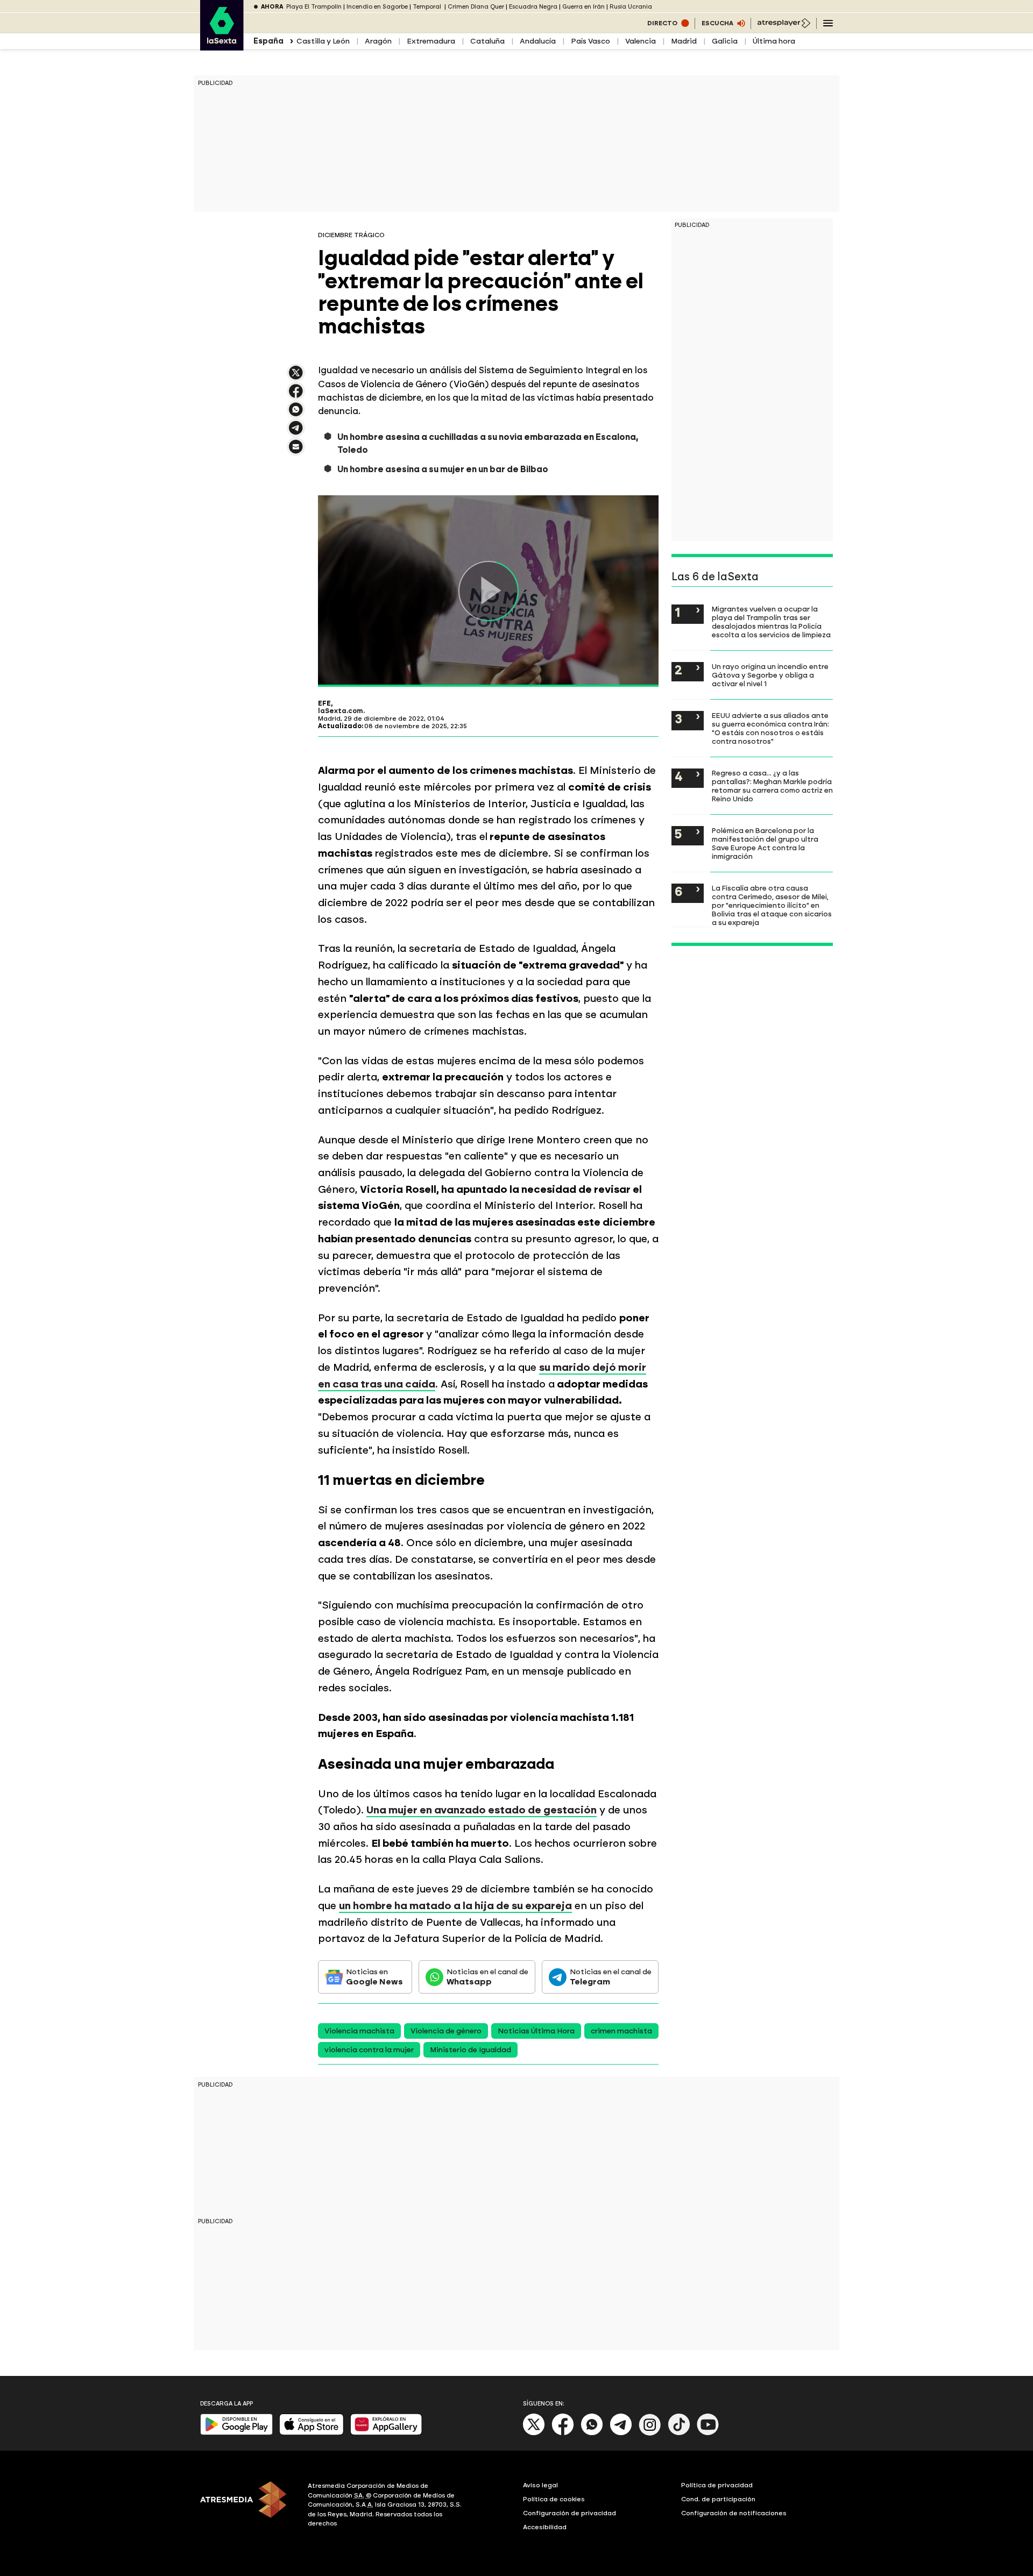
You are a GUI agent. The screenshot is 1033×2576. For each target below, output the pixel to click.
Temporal (428, 7)
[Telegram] (621, 2433)
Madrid (684, 41)
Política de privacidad (717, 2485)
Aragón (378, 41)
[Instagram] (650, 2433)
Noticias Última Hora (536, 2031)
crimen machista (621, 2031)
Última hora (774, 41)
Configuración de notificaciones (734, 2513)
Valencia (641, 41)
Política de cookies (554, 2499)
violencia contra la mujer (369, 2050)
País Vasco (590, 41)
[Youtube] (708, 2433)
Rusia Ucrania (631, 7)
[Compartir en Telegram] (296, 433)
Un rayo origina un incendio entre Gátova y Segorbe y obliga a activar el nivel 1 (770, 675)
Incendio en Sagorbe (377, 7)
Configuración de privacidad (569, 2513)
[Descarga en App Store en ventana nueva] (312, 2433)
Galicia (725, 41)
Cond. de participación (718, 2499)
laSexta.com (341, 711)
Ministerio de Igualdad (470, 2050)
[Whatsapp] (592, 2433)
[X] (296, 377)
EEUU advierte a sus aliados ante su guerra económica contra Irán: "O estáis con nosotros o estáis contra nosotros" (770, 728)
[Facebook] (563, 2433)
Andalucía (538, 41)
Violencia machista (359, 2031)
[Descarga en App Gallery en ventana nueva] (386, 2433)
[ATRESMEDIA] (247, 2506)
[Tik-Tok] (679, 2433)
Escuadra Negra (533, 7)
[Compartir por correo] (296, 451)
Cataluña (487, 41)
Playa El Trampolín (314, 7)
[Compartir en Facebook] (296, 396)
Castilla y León (323, 41)
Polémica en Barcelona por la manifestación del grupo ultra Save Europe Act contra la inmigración (765, 843)
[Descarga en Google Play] (236, 2433)
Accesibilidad (545, 2527)
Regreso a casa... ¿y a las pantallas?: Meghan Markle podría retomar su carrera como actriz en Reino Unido (772, 786)
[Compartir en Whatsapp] (296, 414)
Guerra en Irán (583, 7)
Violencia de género (446, 2031)
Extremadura (431, 41)
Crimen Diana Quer (476, 7)
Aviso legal (540, 2485)
